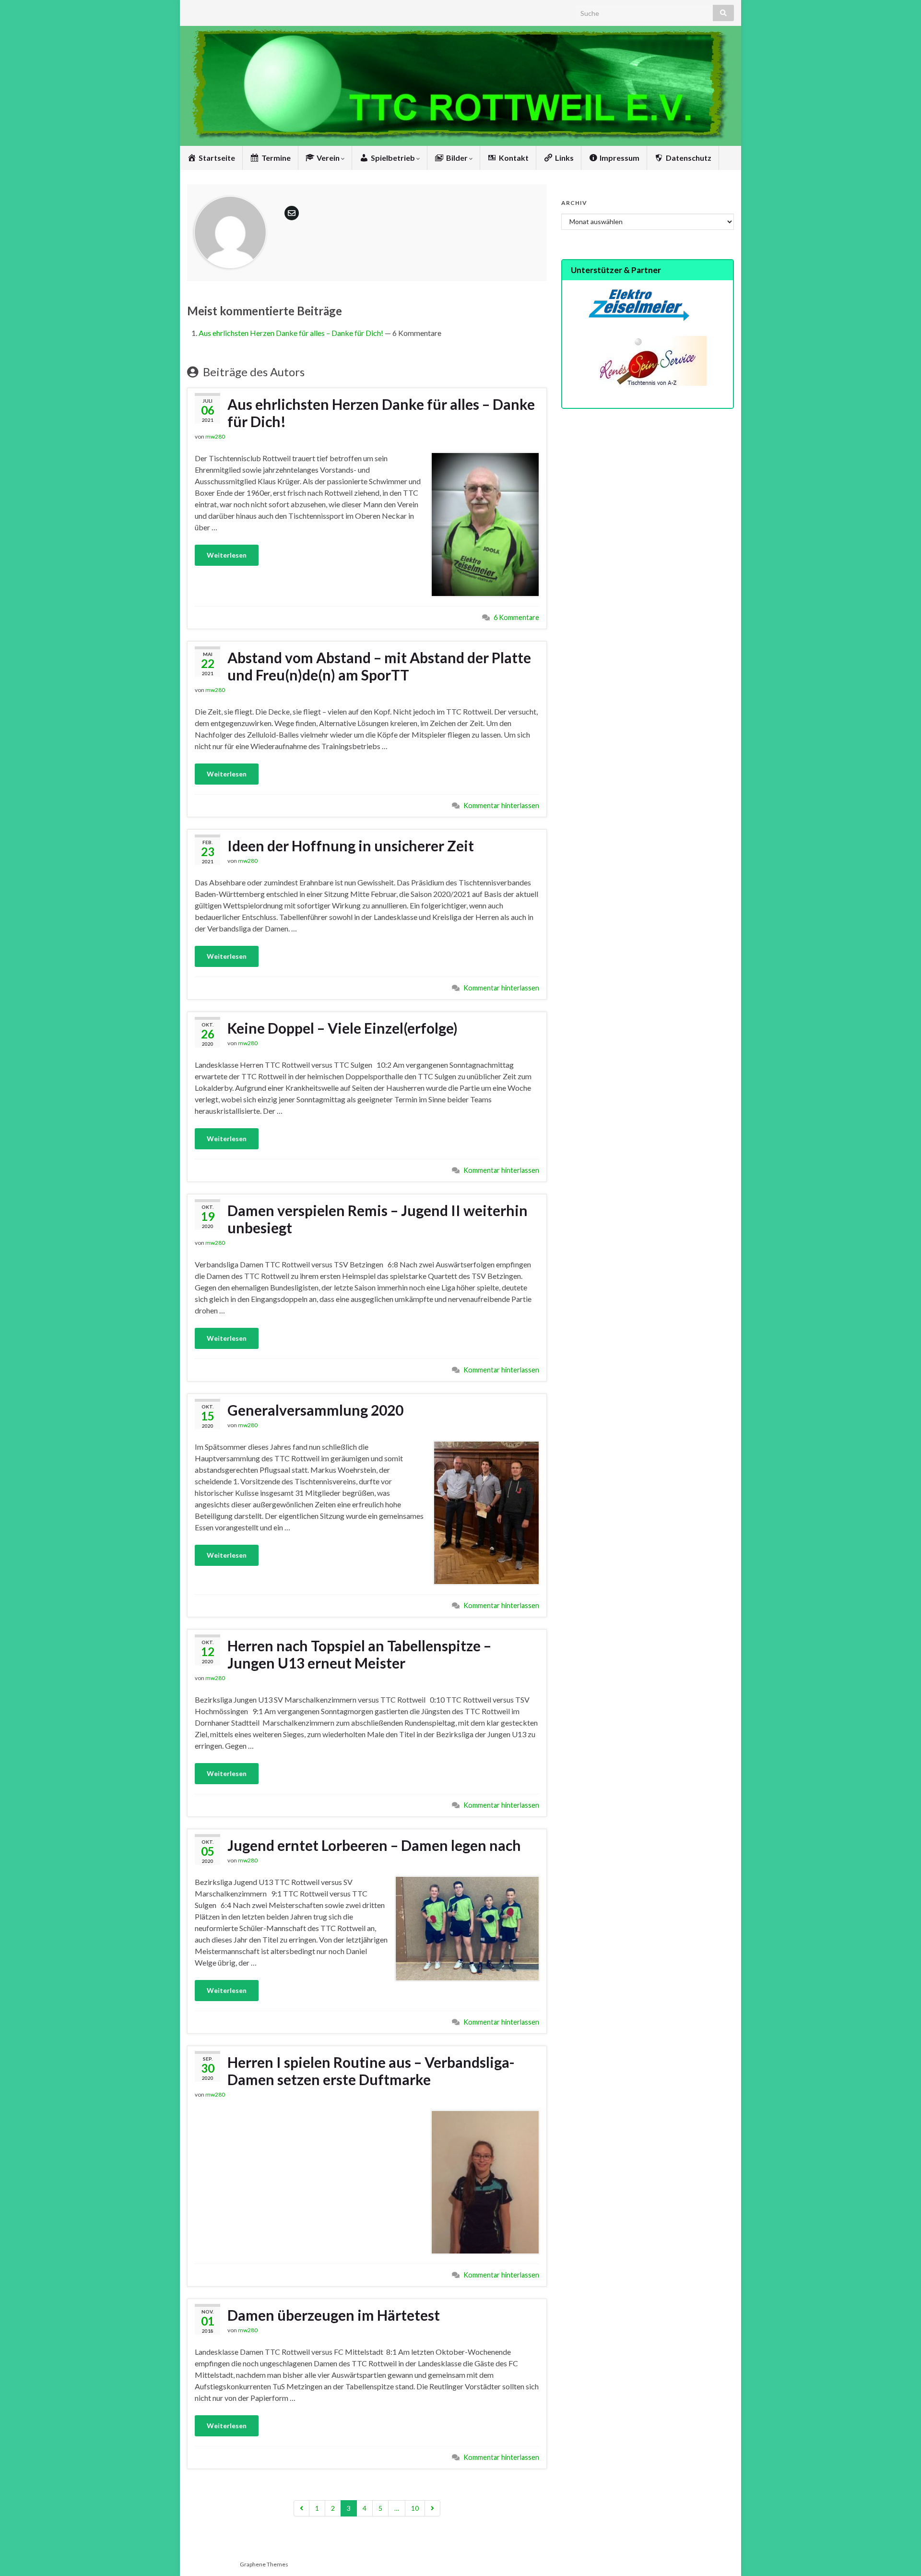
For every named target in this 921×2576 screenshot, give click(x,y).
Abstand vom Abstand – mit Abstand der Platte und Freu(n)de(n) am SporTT (379, 666)
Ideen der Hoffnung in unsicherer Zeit (351, 846)
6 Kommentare (516, 617)
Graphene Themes (264, 2564)
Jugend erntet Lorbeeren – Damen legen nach (374, 1845)
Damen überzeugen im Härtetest (334, 2315)
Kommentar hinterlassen (501, 805)
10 (415, 2508)
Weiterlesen (227, 555)
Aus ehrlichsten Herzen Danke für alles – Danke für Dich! (291, 333)
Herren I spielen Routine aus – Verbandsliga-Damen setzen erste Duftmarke (371, 2071)
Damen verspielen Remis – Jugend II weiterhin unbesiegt (378, 1219)
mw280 (215, 436)
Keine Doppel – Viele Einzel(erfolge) (342, 1028)
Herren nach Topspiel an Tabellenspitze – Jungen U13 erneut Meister (359, 1654)
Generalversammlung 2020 (315, 1410)
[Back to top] (899, 2554)
